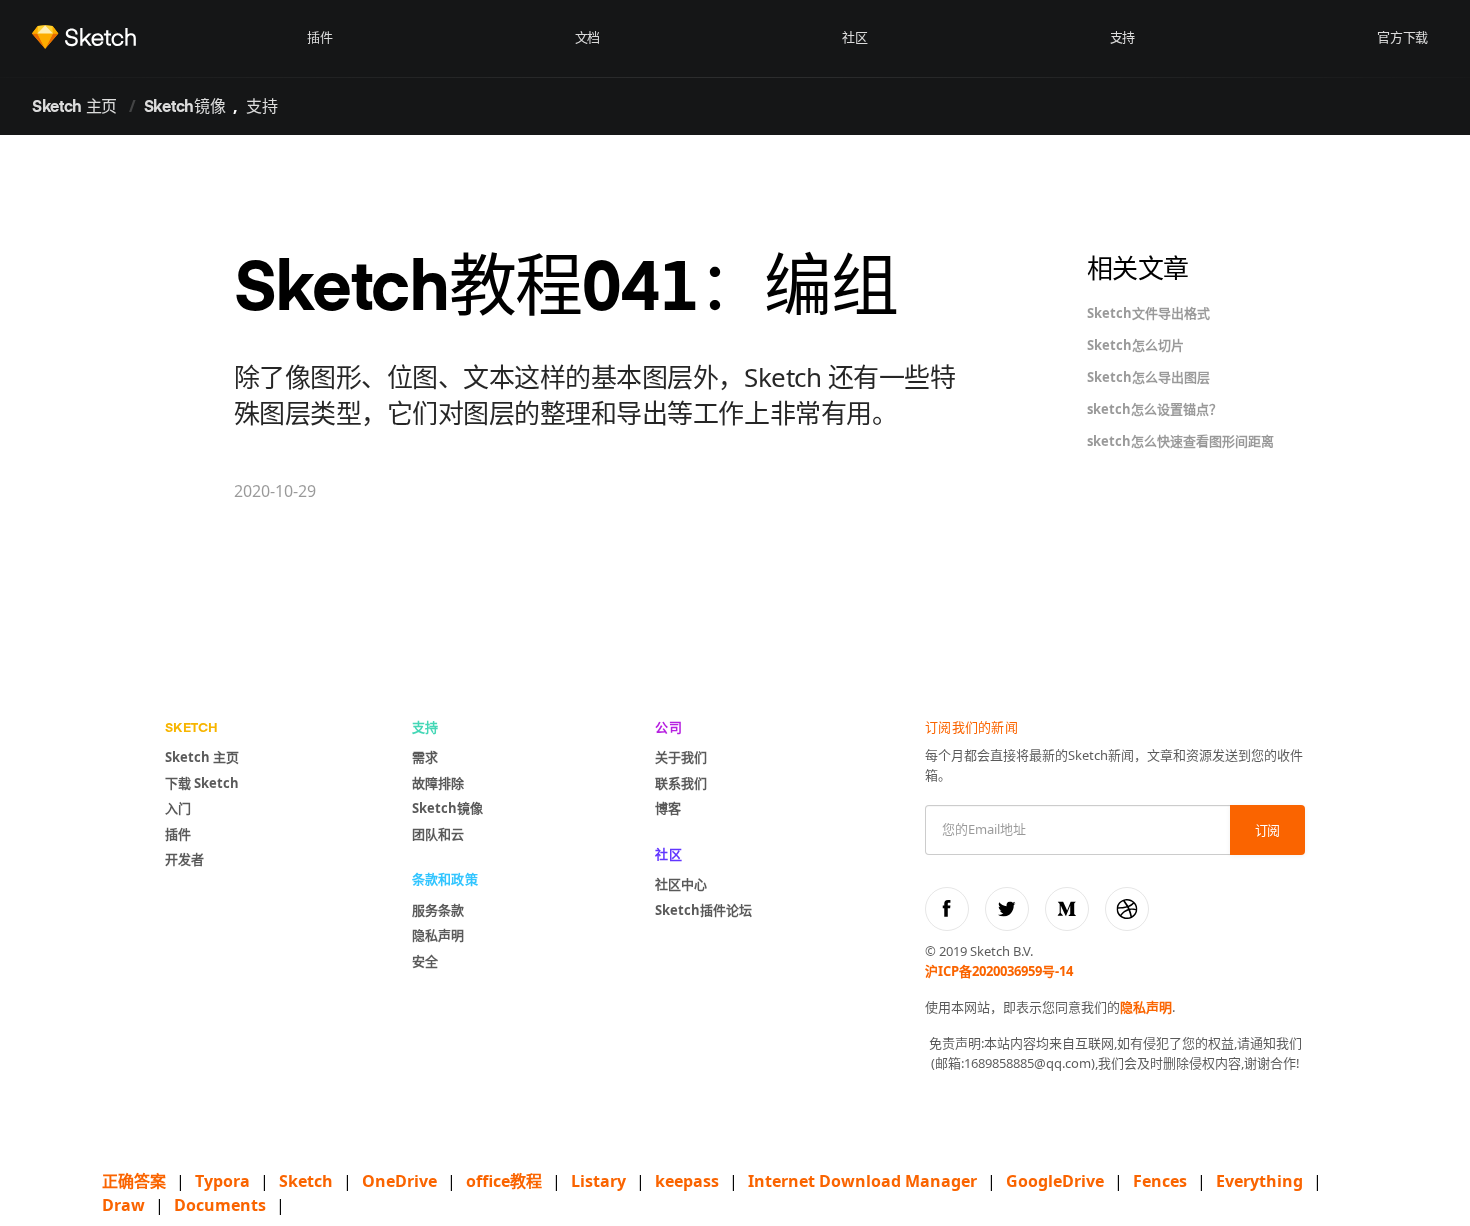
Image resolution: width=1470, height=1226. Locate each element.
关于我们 (681, 757)
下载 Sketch (202, 783)
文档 (587, 38)
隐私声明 (438, 935)
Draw (123, 1205)
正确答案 (134, 1181)
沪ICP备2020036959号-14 (999, 971)
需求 (425, 757)
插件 (319, 38)
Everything (1259, 1181)
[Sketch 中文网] (164, 37)
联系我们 (681, 783)
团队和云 (438, 834)
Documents (220, 1205)
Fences (1160, 1181)
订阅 (1267, 831)
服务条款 (438, 910)
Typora (222, 1181)
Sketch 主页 (74, 108)
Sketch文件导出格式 (1148, 313)
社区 (854, 38)
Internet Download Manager (862, 1181)
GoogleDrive (1055, 1181)
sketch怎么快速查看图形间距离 (1180, 441)
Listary (598, 1181)
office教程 (504, 1181)
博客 (668, 808)
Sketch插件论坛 (703, 910)
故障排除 (438, 783)
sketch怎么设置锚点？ (1154, 409)
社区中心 (681, 884)
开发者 (184, 859)
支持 (1122, 38)
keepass (687, 1181)
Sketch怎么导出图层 (1148, 377)
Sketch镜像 (184, 108)
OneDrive (399, 1181)
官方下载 (1402, 38)
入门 (178, 808)
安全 (425, 961)
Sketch (306, 1181)
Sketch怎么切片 (1135, 345)
